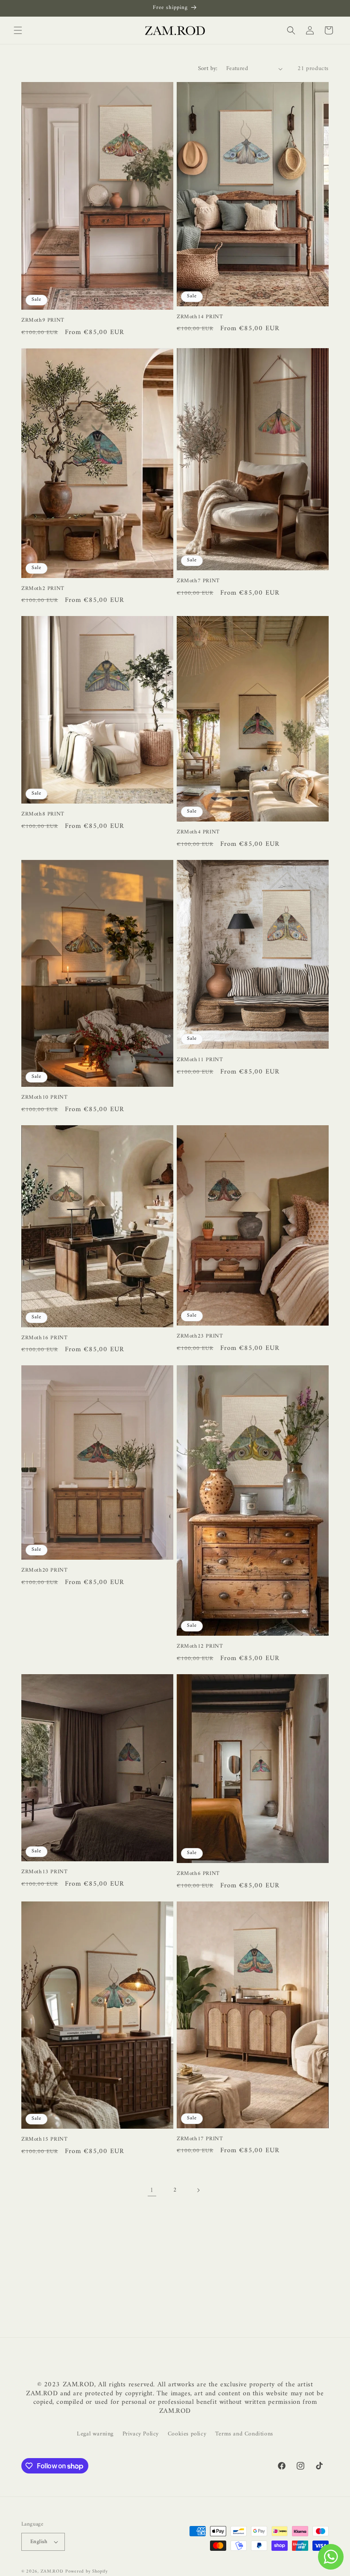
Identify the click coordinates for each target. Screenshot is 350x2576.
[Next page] (198, 2190)
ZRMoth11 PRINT (200, 1060)
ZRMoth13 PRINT (44, 1872)
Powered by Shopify (87, 2572)
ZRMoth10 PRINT (44, 1098)
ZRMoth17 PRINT (200, 2139)
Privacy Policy (141, 2434)
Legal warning (95, 2434)
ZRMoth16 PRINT (44, 1338)
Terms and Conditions (244, 2434)
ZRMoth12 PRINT (200, 1647)
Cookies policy (187, 2434)
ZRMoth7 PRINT (198, 581)
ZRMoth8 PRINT (43, 814)
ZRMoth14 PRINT (200, 317)
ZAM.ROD (52, 2572)
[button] (18, 30)
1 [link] (152, 2190)
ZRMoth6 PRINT (198, 1874)
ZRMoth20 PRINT (44, 1571)
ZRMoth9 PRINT (43, 321)
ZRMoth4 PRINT (198, 832)
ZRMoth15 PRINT (44, 2140)
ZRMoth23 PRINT (200, 1336)
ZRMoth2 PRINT (43, 589)
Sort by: (208, 69)
